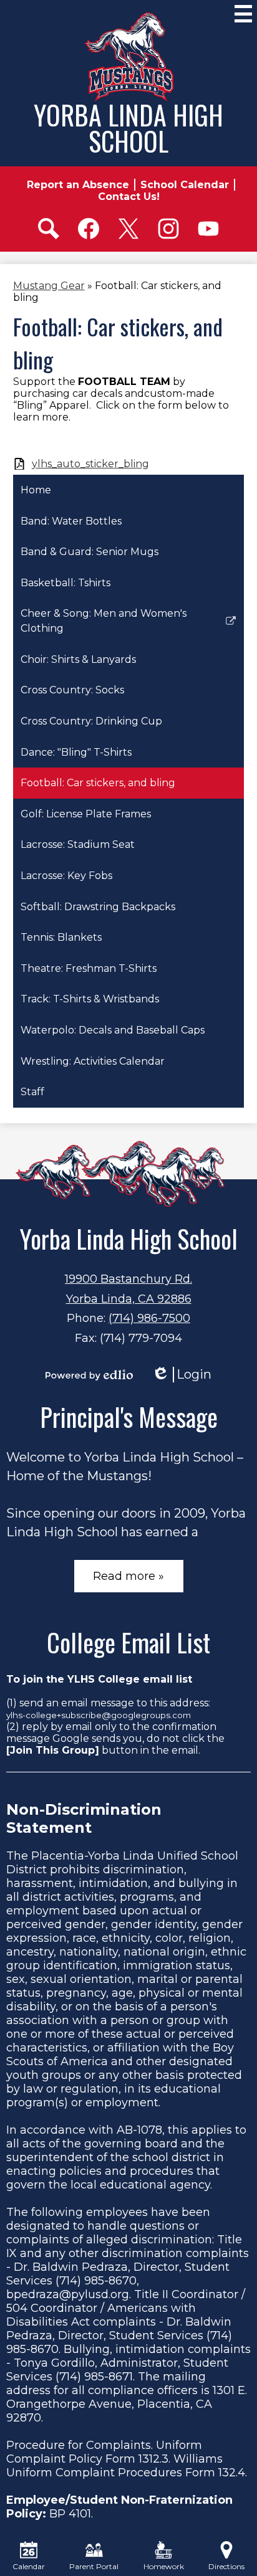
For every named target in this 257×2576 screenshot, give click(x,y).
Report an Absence (78, 185)
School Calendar (185, 185)
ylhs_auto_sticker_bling (90, 464)
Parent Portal (94, 2566)
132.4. (233, 2473)
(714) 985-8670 (96, 2281)
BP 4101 (70, 2514)
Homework (164, 2566)
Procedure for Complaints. (80, 2445)
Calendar (29, 2566)
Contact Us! (129, 197)
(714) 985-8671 (94, 2377)
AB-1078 (139, 2130)
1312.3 (153, 2459)
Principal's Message (129, 1417)
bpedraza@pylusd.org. (69, 2294)
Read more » (128, 1576)
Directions (226, 2566)
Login (182, 1375)
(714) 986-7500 (149, 1318)
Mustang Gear (49, 286)
